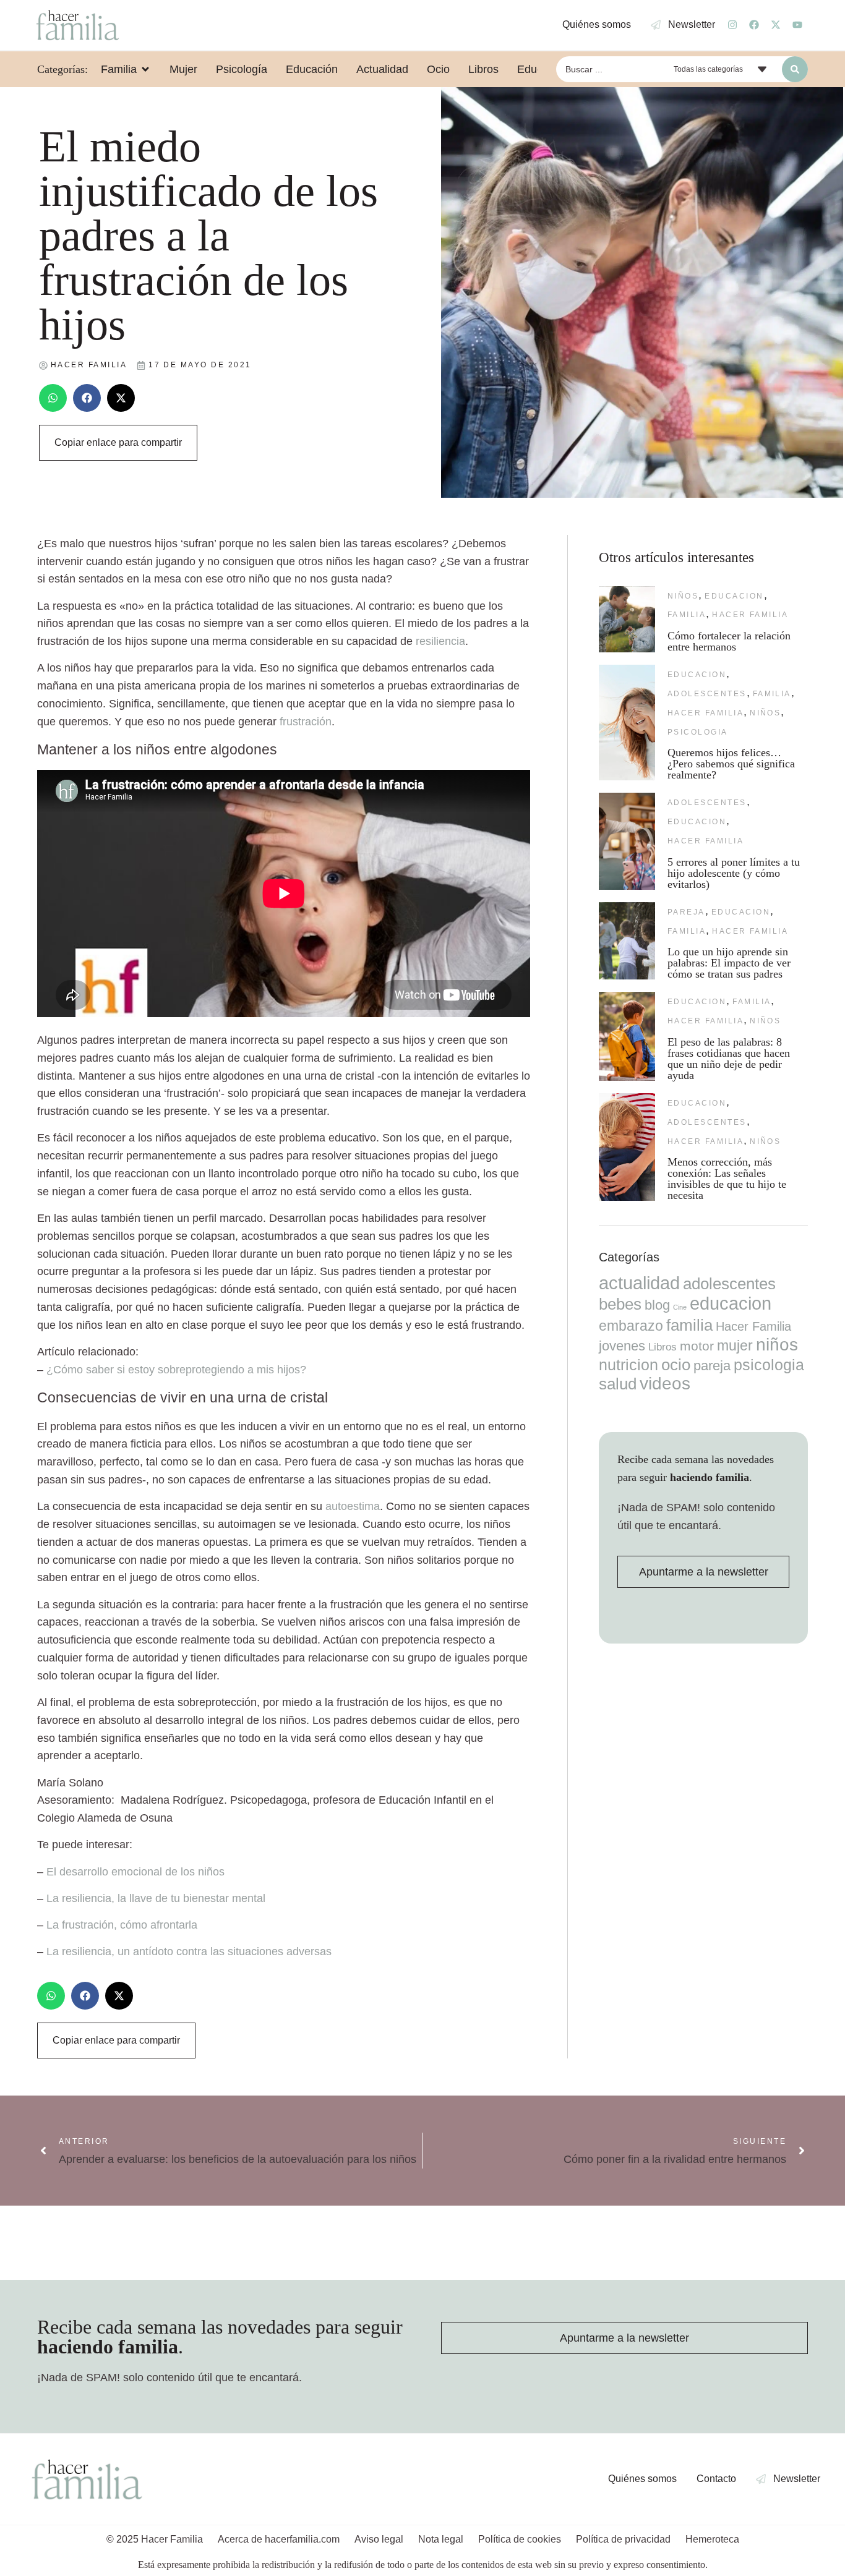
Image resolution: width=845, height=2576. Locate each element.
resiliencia (440, 641)
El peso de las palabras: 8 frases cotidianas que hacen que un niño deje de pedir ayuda (729, 1059)
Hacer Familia (750, 615)
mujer (735, 1346)
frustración (306, 722)
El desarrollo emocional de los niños (135, 1872)
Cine (680, 1307)
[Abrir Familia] (145, 69)
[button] (53, 398)
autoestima (353, 1506)
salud (618, 1384)
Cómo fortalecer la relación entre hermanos (729, 641)
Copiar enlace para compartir (118, 442)
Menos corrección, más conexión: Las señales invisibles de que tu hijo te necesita (727, 1179)
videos (665, 1384)
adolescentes (707, 694)
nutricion (628, 1365)
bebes (620, 1304)
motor (697, 1346)
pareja (686, 912)
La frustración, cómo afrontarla (122, 1925)
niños (683, 596)
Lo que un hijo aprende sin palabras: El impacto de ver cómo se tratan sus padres (729, 963)
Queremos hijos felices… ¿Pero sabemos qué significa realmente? (731, 764)
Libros (663, 1347)
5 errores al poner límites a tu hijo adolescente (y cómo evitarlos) (734, 873)
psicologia (698, 732)
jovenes (622, 1346)
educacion (734, 596)
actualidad (639, 1283)
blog (657, 1305)
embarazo (631, 1326)
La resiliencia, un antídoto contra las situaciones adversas (189, 1951)
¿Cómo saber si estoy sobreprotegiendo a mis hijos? (176, 1370)
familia (687, 615)
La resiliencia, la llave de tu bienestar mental (156, 1898)
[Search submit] (795, 69)
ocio (676, 1365)
